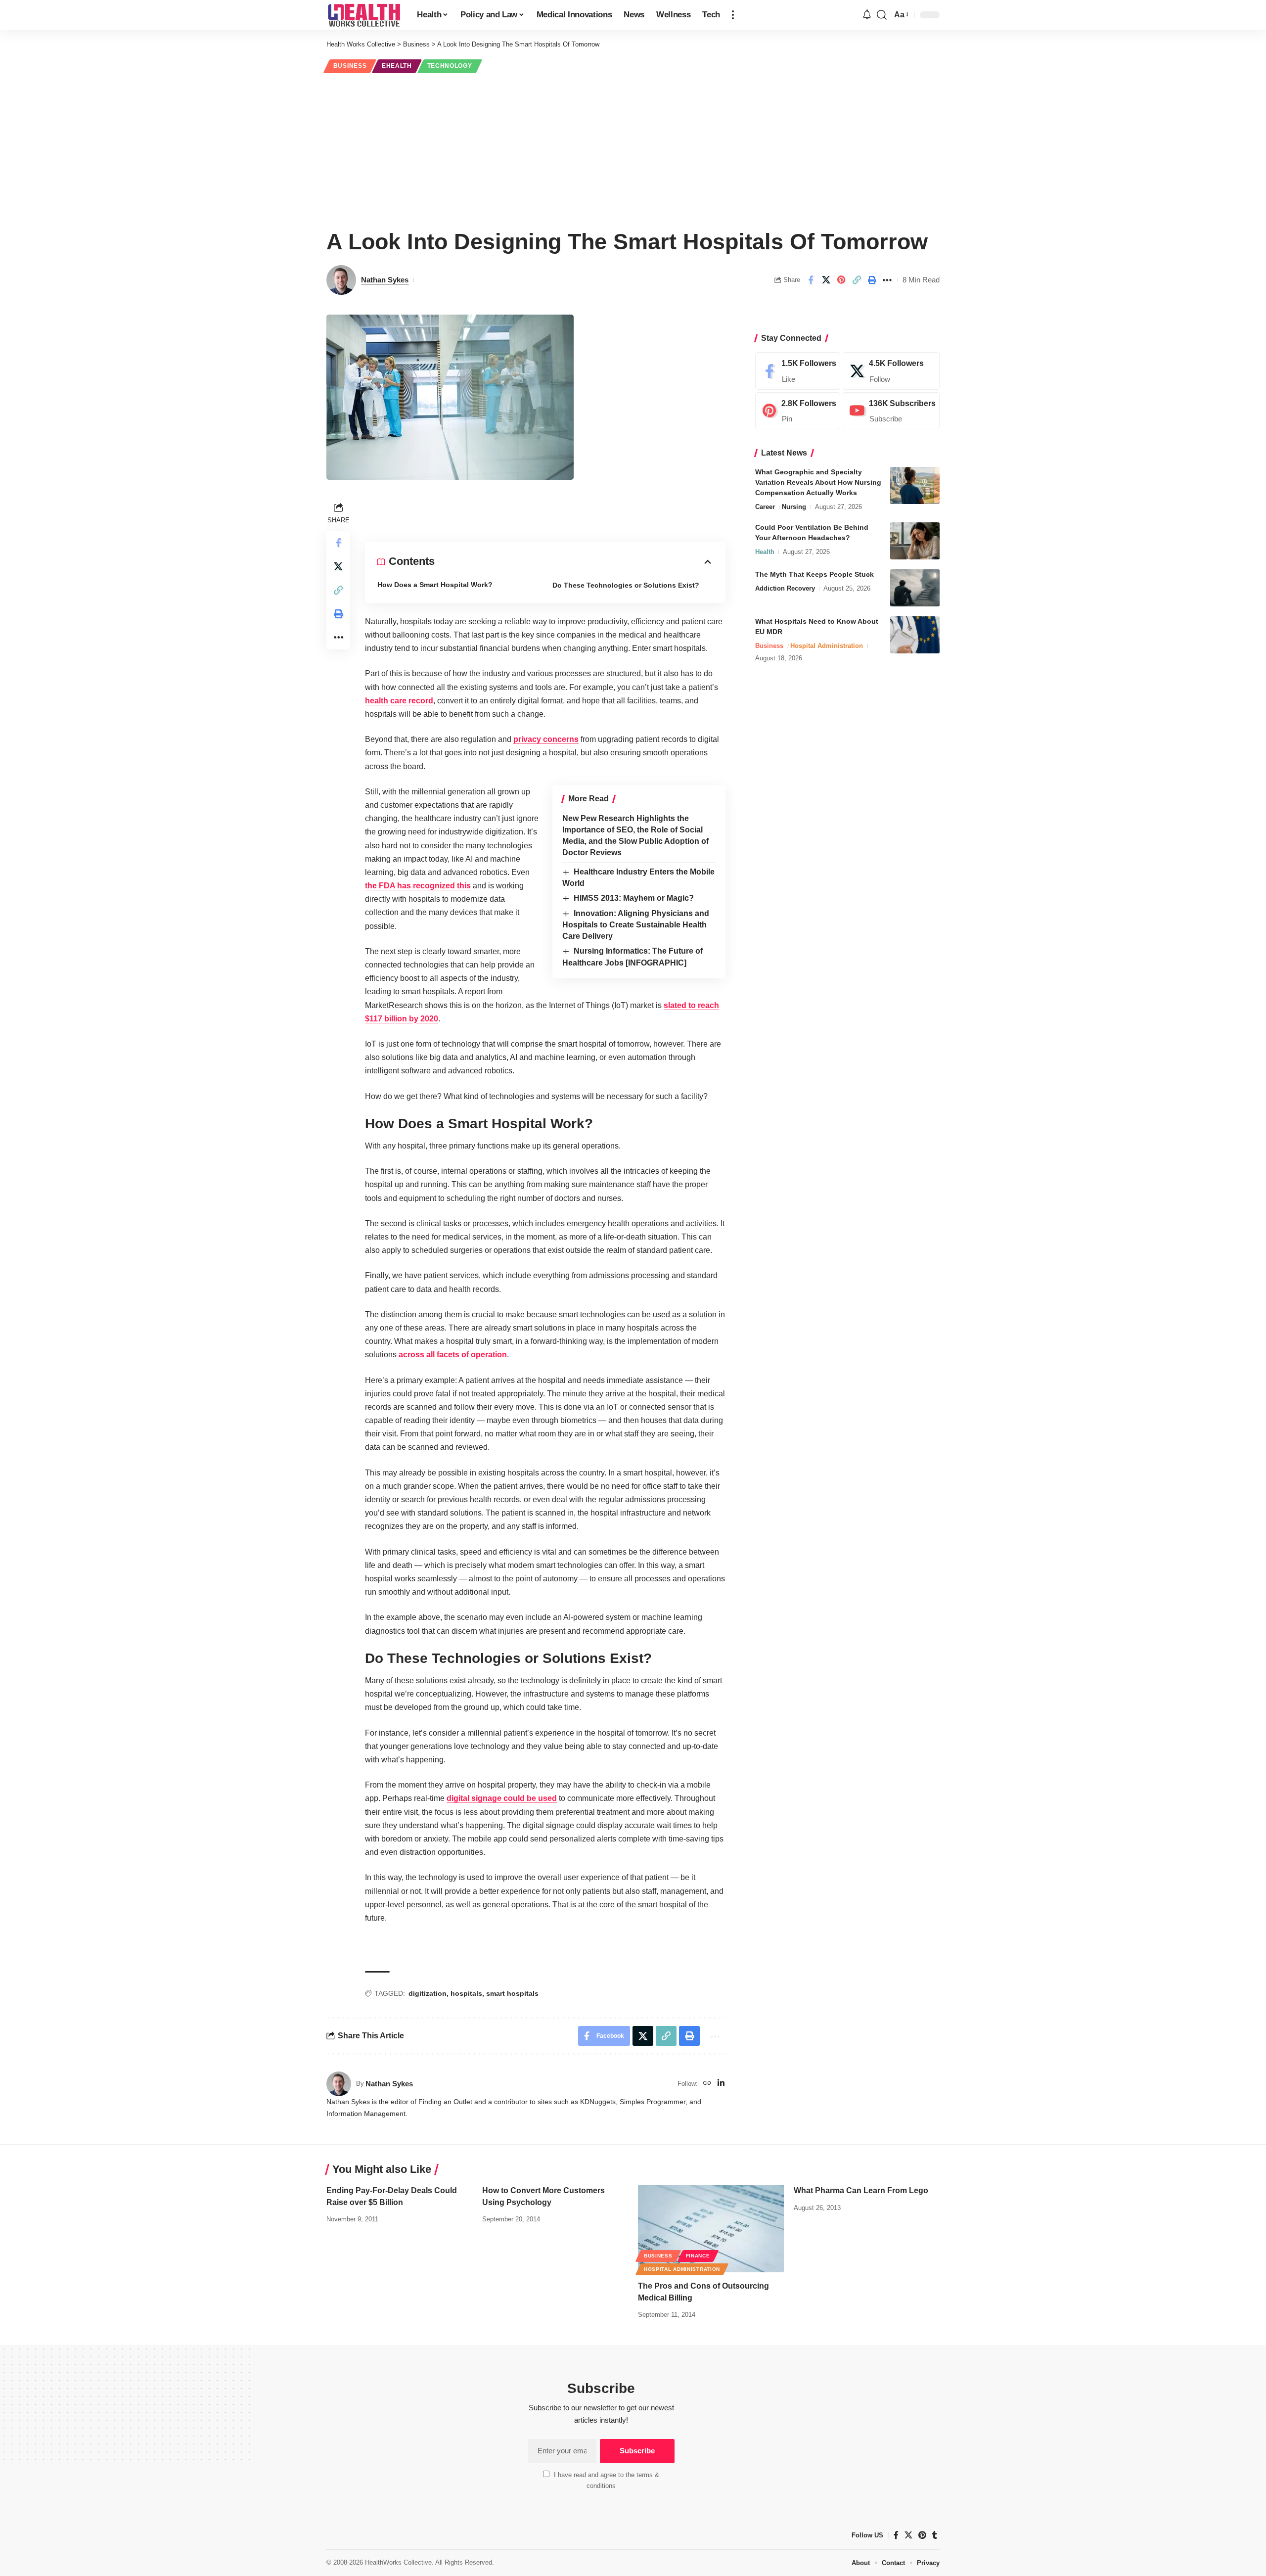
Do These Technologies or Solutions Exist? (626, 585)
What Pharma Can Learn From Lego (861, 2190)
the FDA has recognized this (418, 886)
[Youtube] (891, 411)
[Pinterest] (798, 411)
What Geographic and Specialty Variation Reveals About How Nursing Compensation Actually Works (818, 482)
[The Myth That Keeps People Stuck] (915, 588)
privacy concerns (546, 739)
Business (350, 66)
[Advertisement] (633, 149)
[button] (733, 15)
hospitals (466, 1993)
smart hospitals (512, 1993)
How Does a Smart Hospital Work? (435, 585)
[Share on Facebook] (811, 280)
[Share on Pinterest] (841, 280)
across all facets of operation (453, 1355)
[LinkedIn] (721, 2084)
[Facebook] (798, 371)
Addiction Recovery (785, 588)
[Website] (707, 2084)
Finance (698, 2256)
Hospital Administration (827, 646)
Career (765, 507)
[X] (891, 371)
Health (765, 552)
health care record (399, 701)
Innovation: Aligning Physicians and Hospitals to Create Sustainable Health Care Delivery (636, 925)
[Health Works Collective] (364, 15)
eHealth (397, 66)
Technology (450, 66)
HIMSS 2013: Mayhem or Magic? (634, 898)
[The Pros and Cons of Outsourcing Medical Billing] (711, 2229)
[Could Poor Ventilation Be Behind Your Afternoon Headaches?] (915, 541)
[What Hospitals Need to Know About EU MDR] (915, 635)
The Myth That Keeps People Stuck (814, 574)
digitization (428, 1993)
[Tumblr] (935, 2535)
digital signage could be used (502, 1798)
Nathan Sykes (385, 280)
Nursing (794, 507)
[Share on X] (826, 280)
